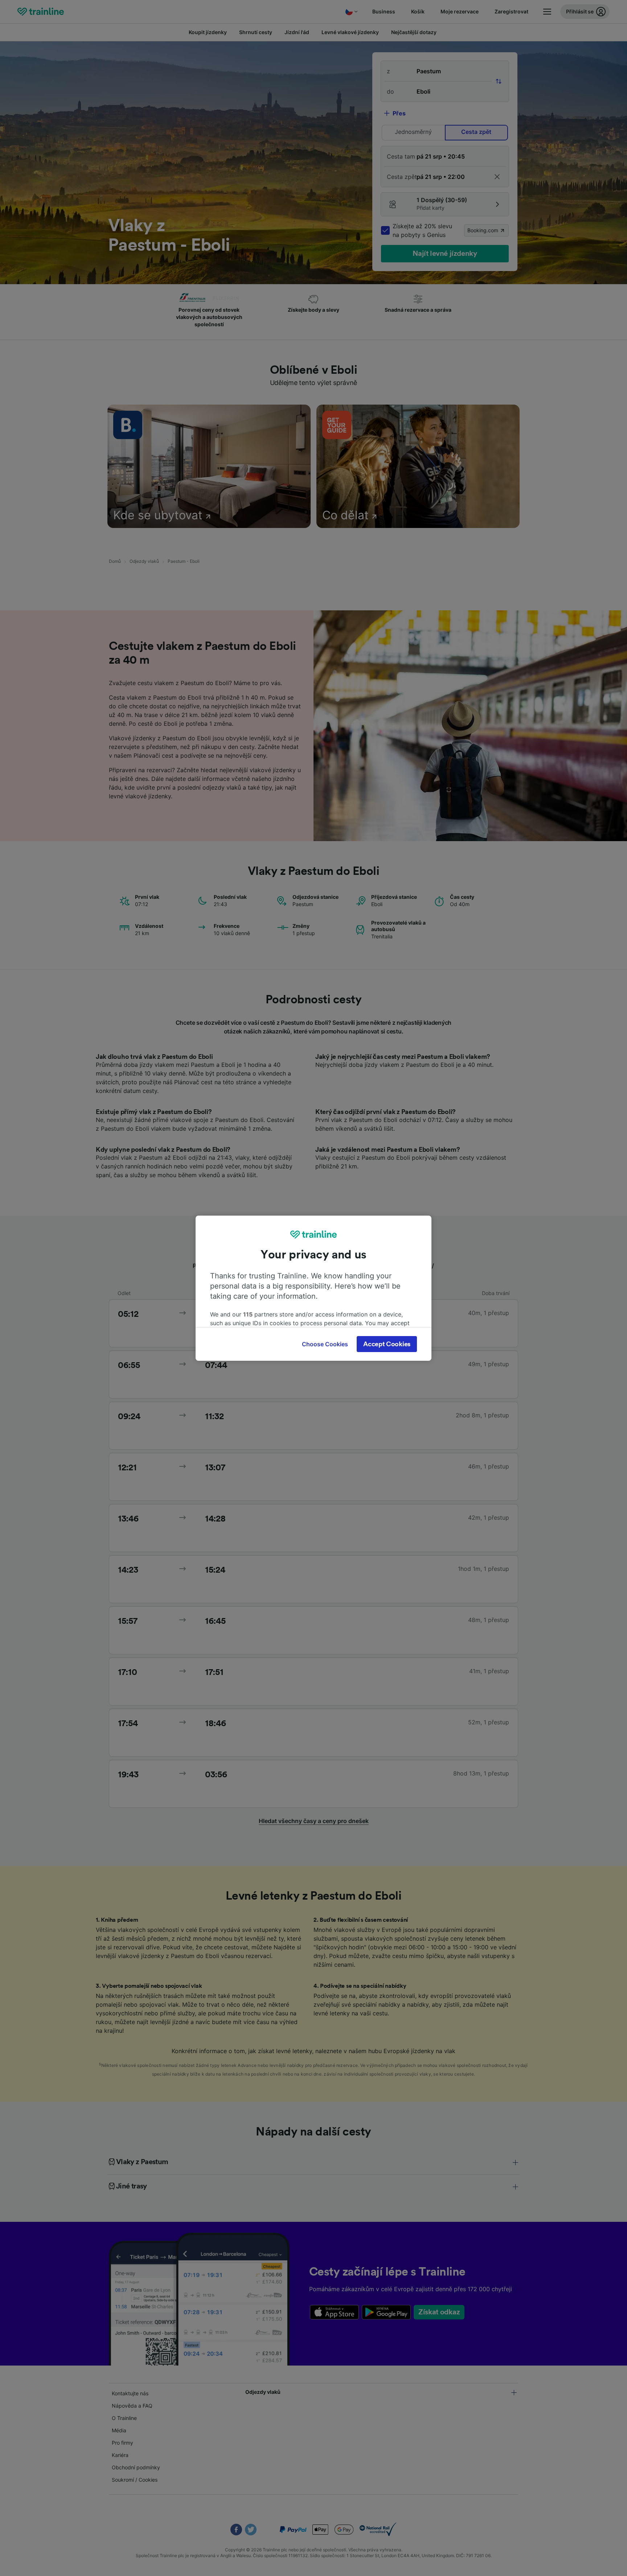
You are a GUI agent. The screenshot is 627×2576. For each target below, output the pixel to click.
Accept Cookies (387, 1344)
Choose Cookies (325, 1344)
